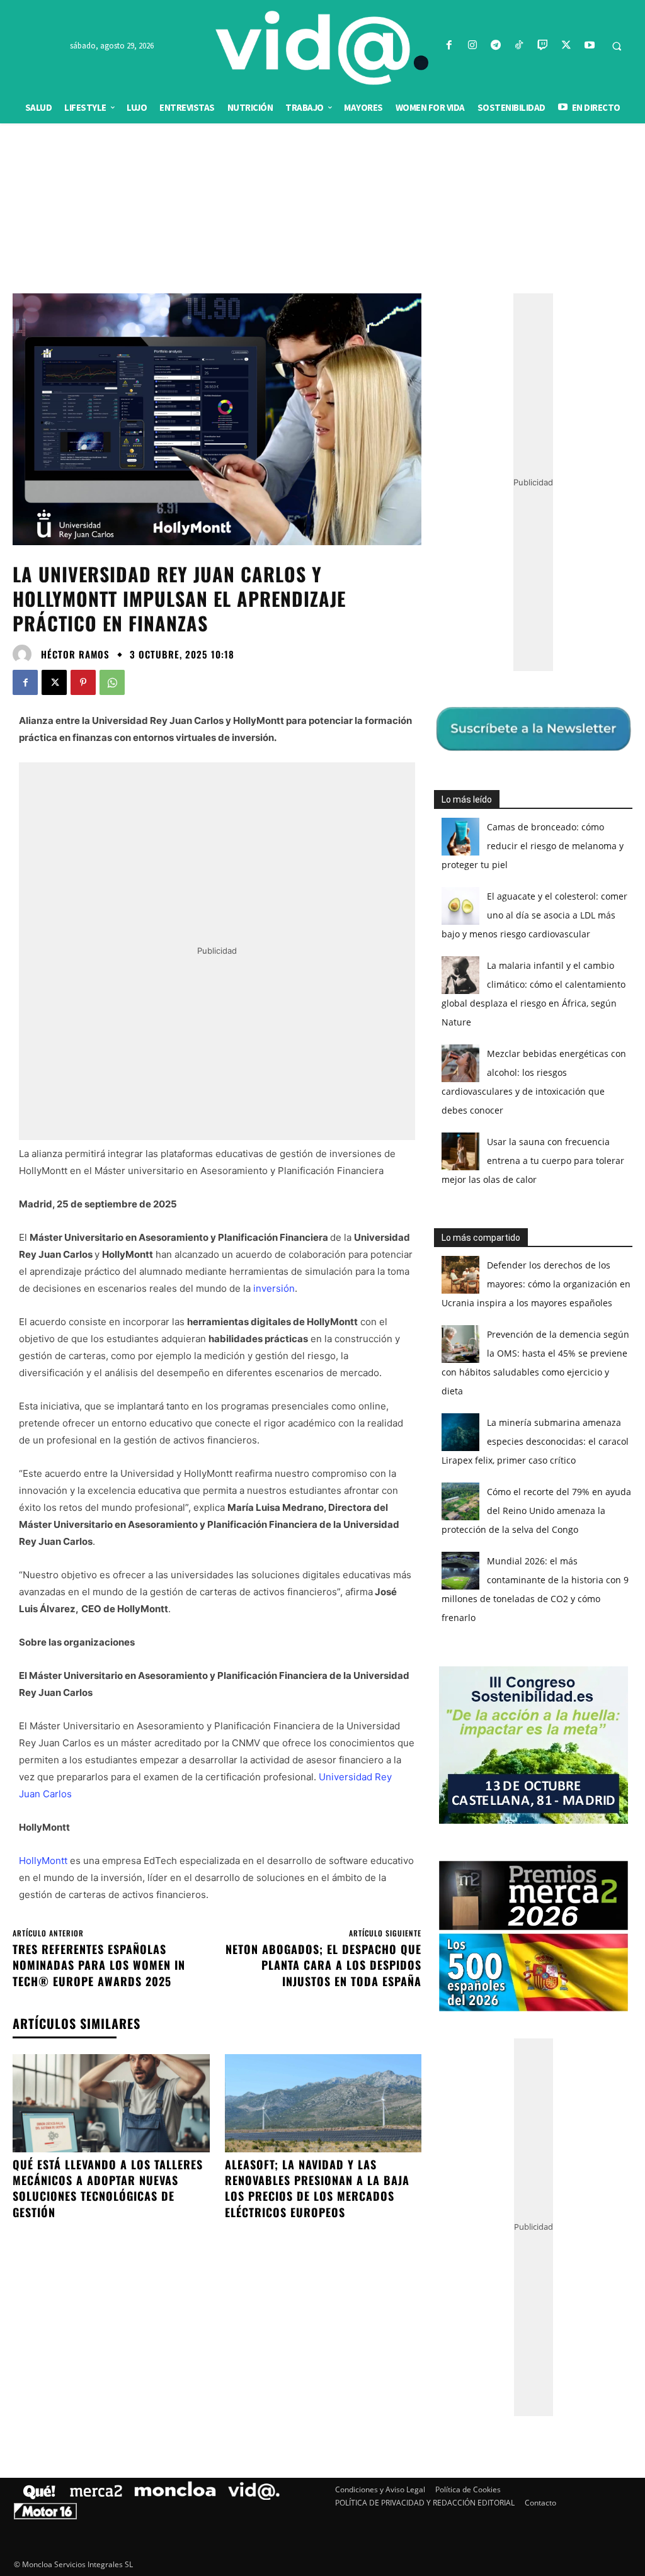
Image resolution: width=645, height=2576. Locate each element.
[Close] (540, 1086)
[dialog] (322, 1288)
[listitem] (322, 1257)
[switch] (479, 1285)
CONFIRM (236, 1471)
